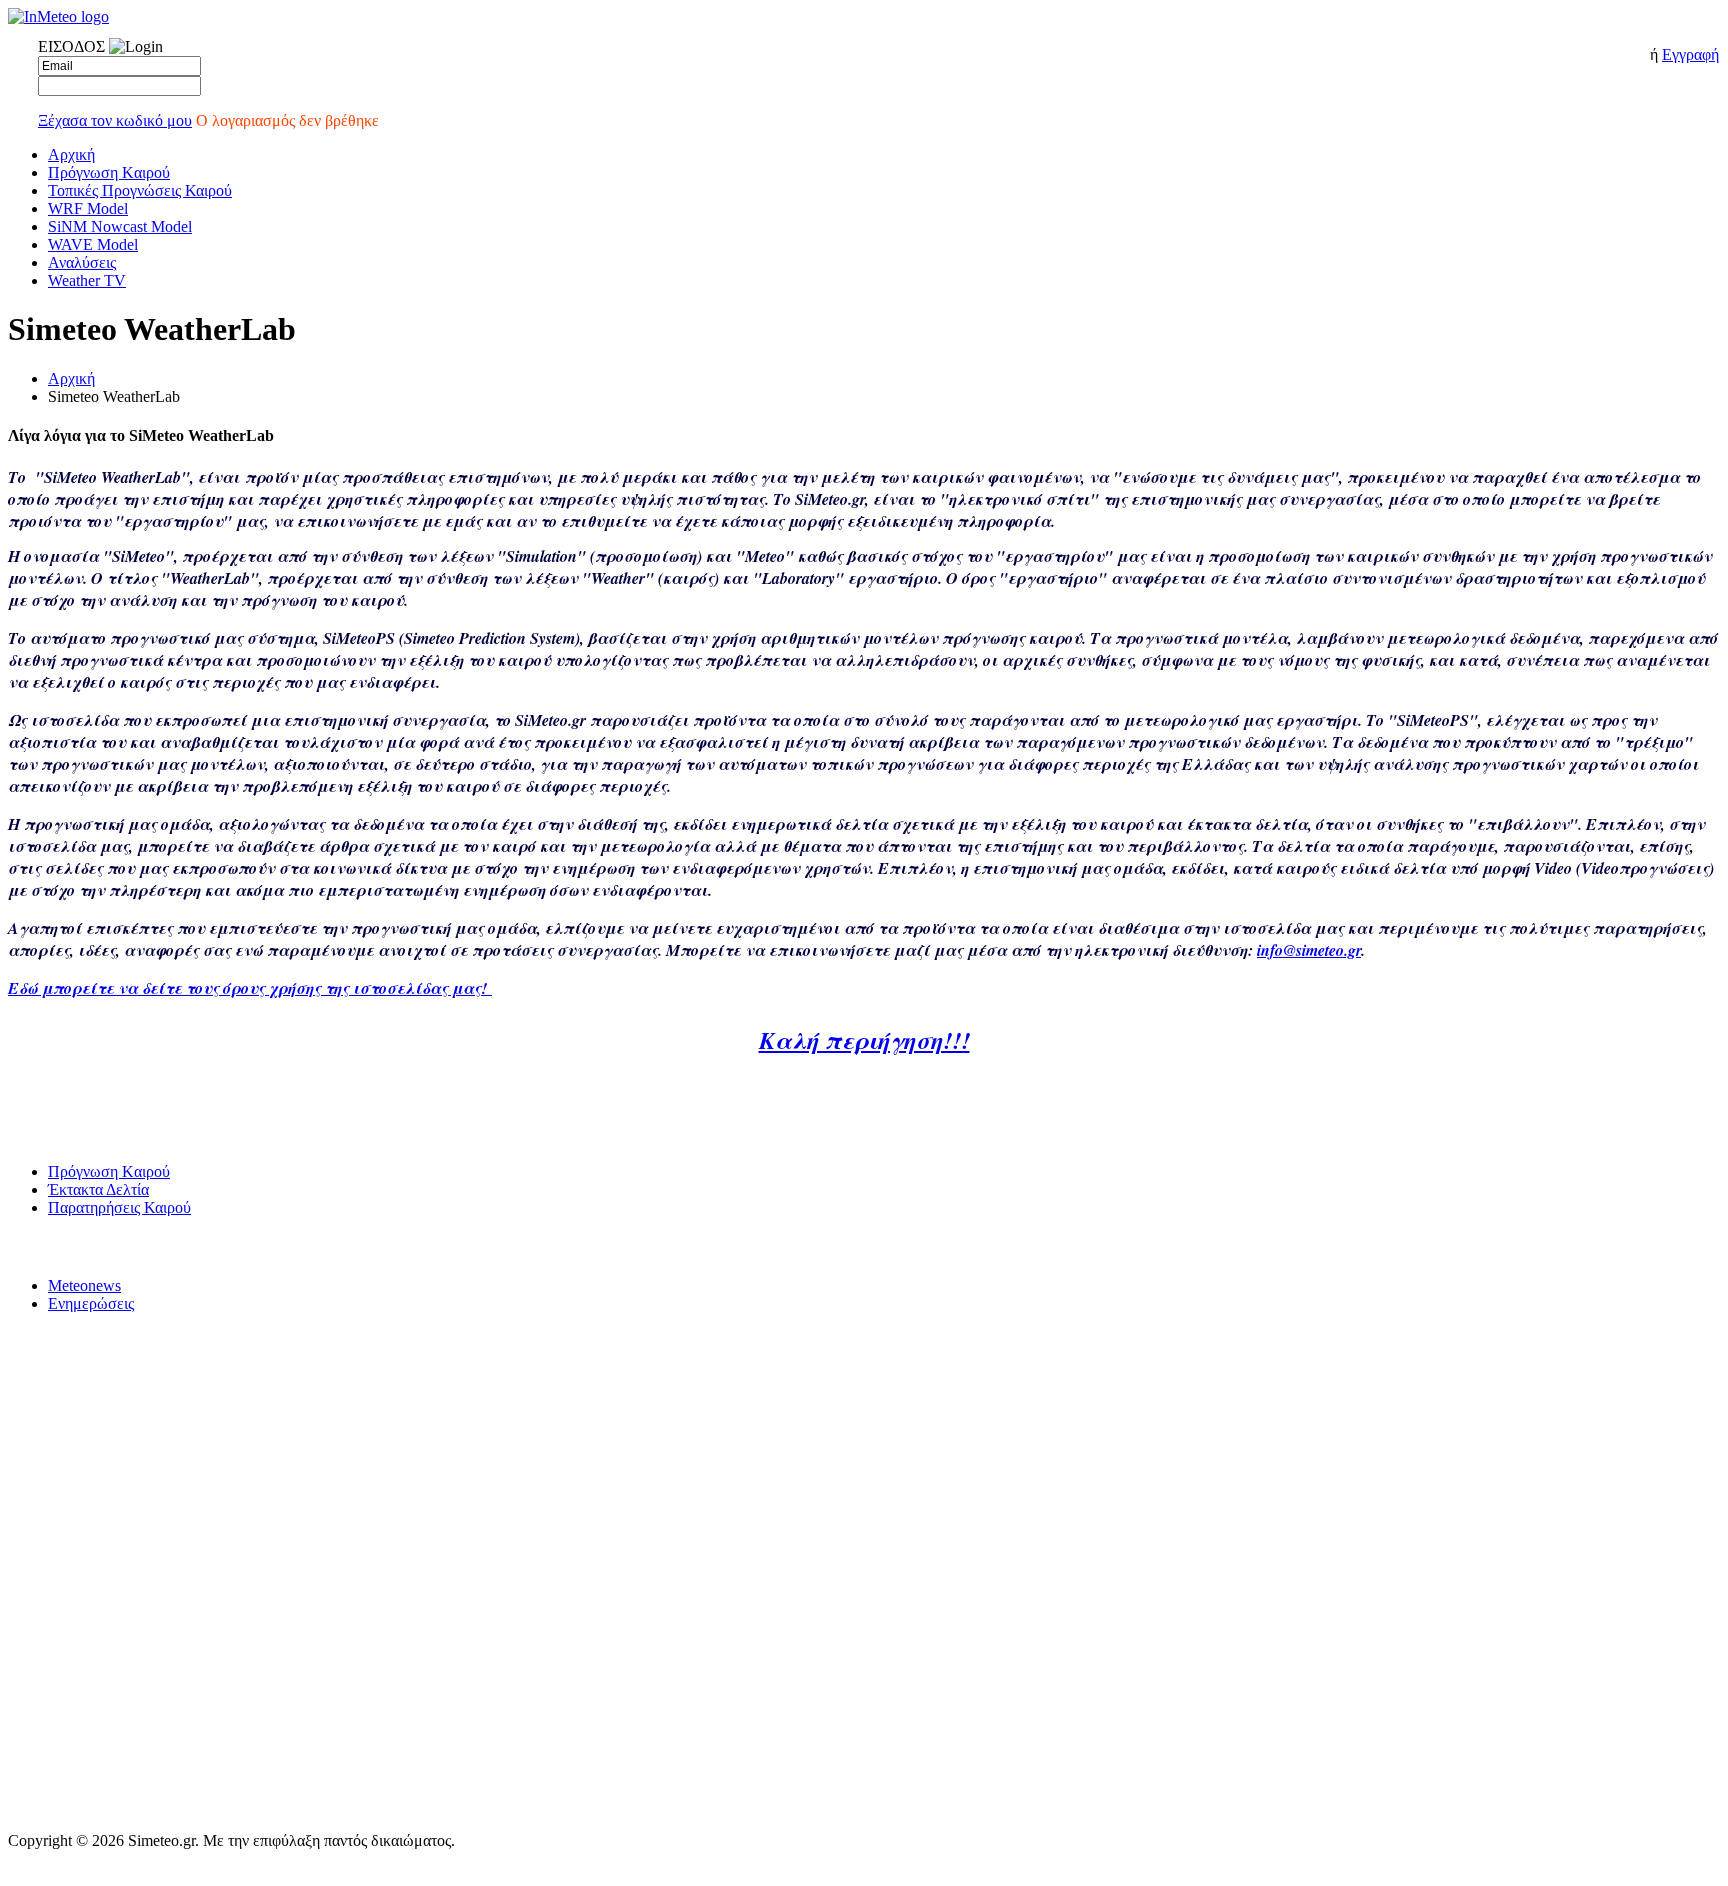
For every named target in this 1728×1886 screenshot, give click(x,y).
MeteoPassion (47, 1762)
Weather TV (87, 280)
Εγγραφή (1690, 54)
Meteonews (84, 1285)
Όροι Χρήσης (44, 1495)
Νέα (19, 1246)
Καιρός (28, 1132)
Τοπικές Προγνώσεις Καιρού (140, 190)
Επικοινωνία (43, 1533)
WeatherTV (41, 1686)
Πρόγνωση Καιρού (60, 1342)
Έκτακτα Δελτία (98, 1189)
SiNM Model (43, 1419)
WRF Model (88, 208)
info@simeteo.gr (1309, 950)
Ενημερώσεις (91, 1303)
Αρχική (71, 154)
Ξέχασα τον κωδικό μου (115, 120)
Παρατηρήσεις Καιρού (119, 1207)
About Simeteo (49, 1724)
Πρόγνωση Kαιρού (109, 172)
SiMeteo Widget (53, 1609)
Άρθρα (26, 1800)
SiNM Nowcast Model (120, 226)
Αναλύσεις (82, 262)
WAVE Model (93, 244)
